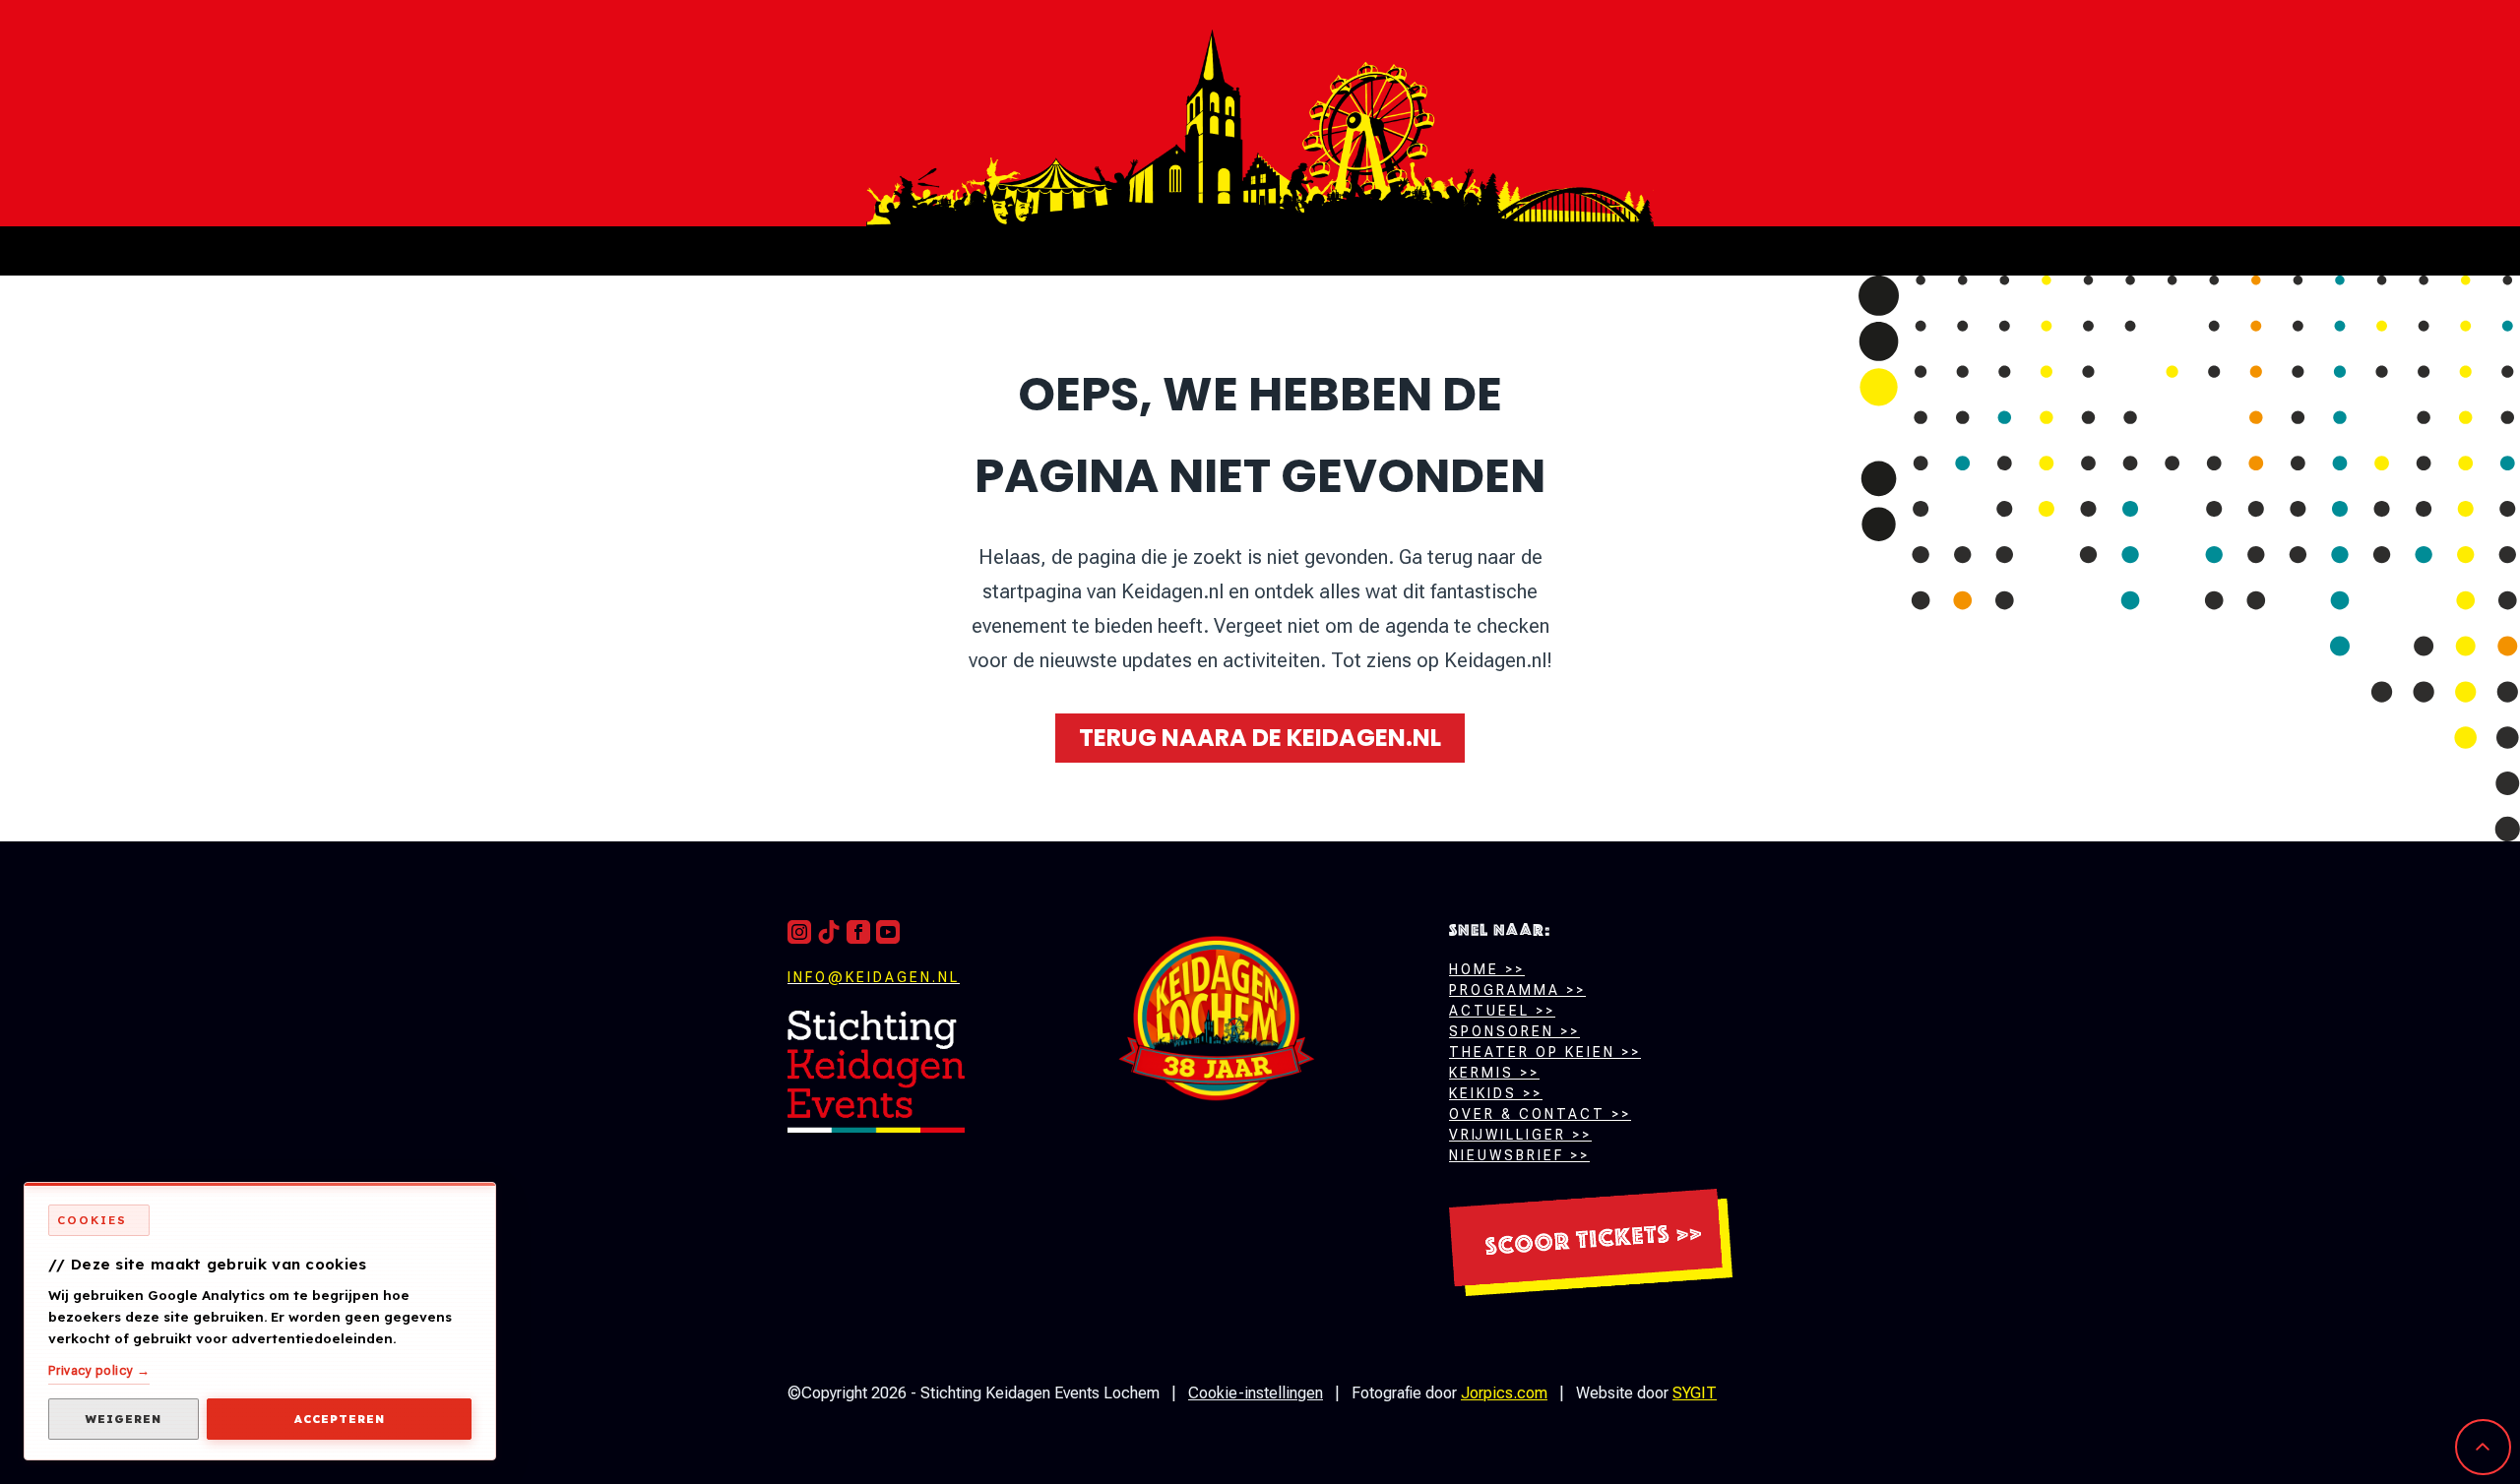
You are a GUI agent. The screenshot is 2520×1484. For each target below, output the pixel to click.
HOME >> (1487, 969)
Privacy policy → (99, 1370)
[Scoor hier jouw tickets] (1591, 1242)
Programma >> (1517, 990)
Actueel (1489, 1011)
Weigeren (124, 1419)
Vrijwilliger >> (1520, 1135)
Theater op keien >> (1545, 1052)
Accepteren (340, 1419)
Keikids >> (1496, 1093)
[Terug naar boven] (876, 1072)
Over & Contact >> (1540, 1114)
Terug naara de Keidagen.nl (1260, 738)
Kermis (1481, 1073)
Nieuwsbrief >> (1519, 1155)
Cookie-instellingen (1256, 1393)
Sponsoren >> (1514, 1031)
